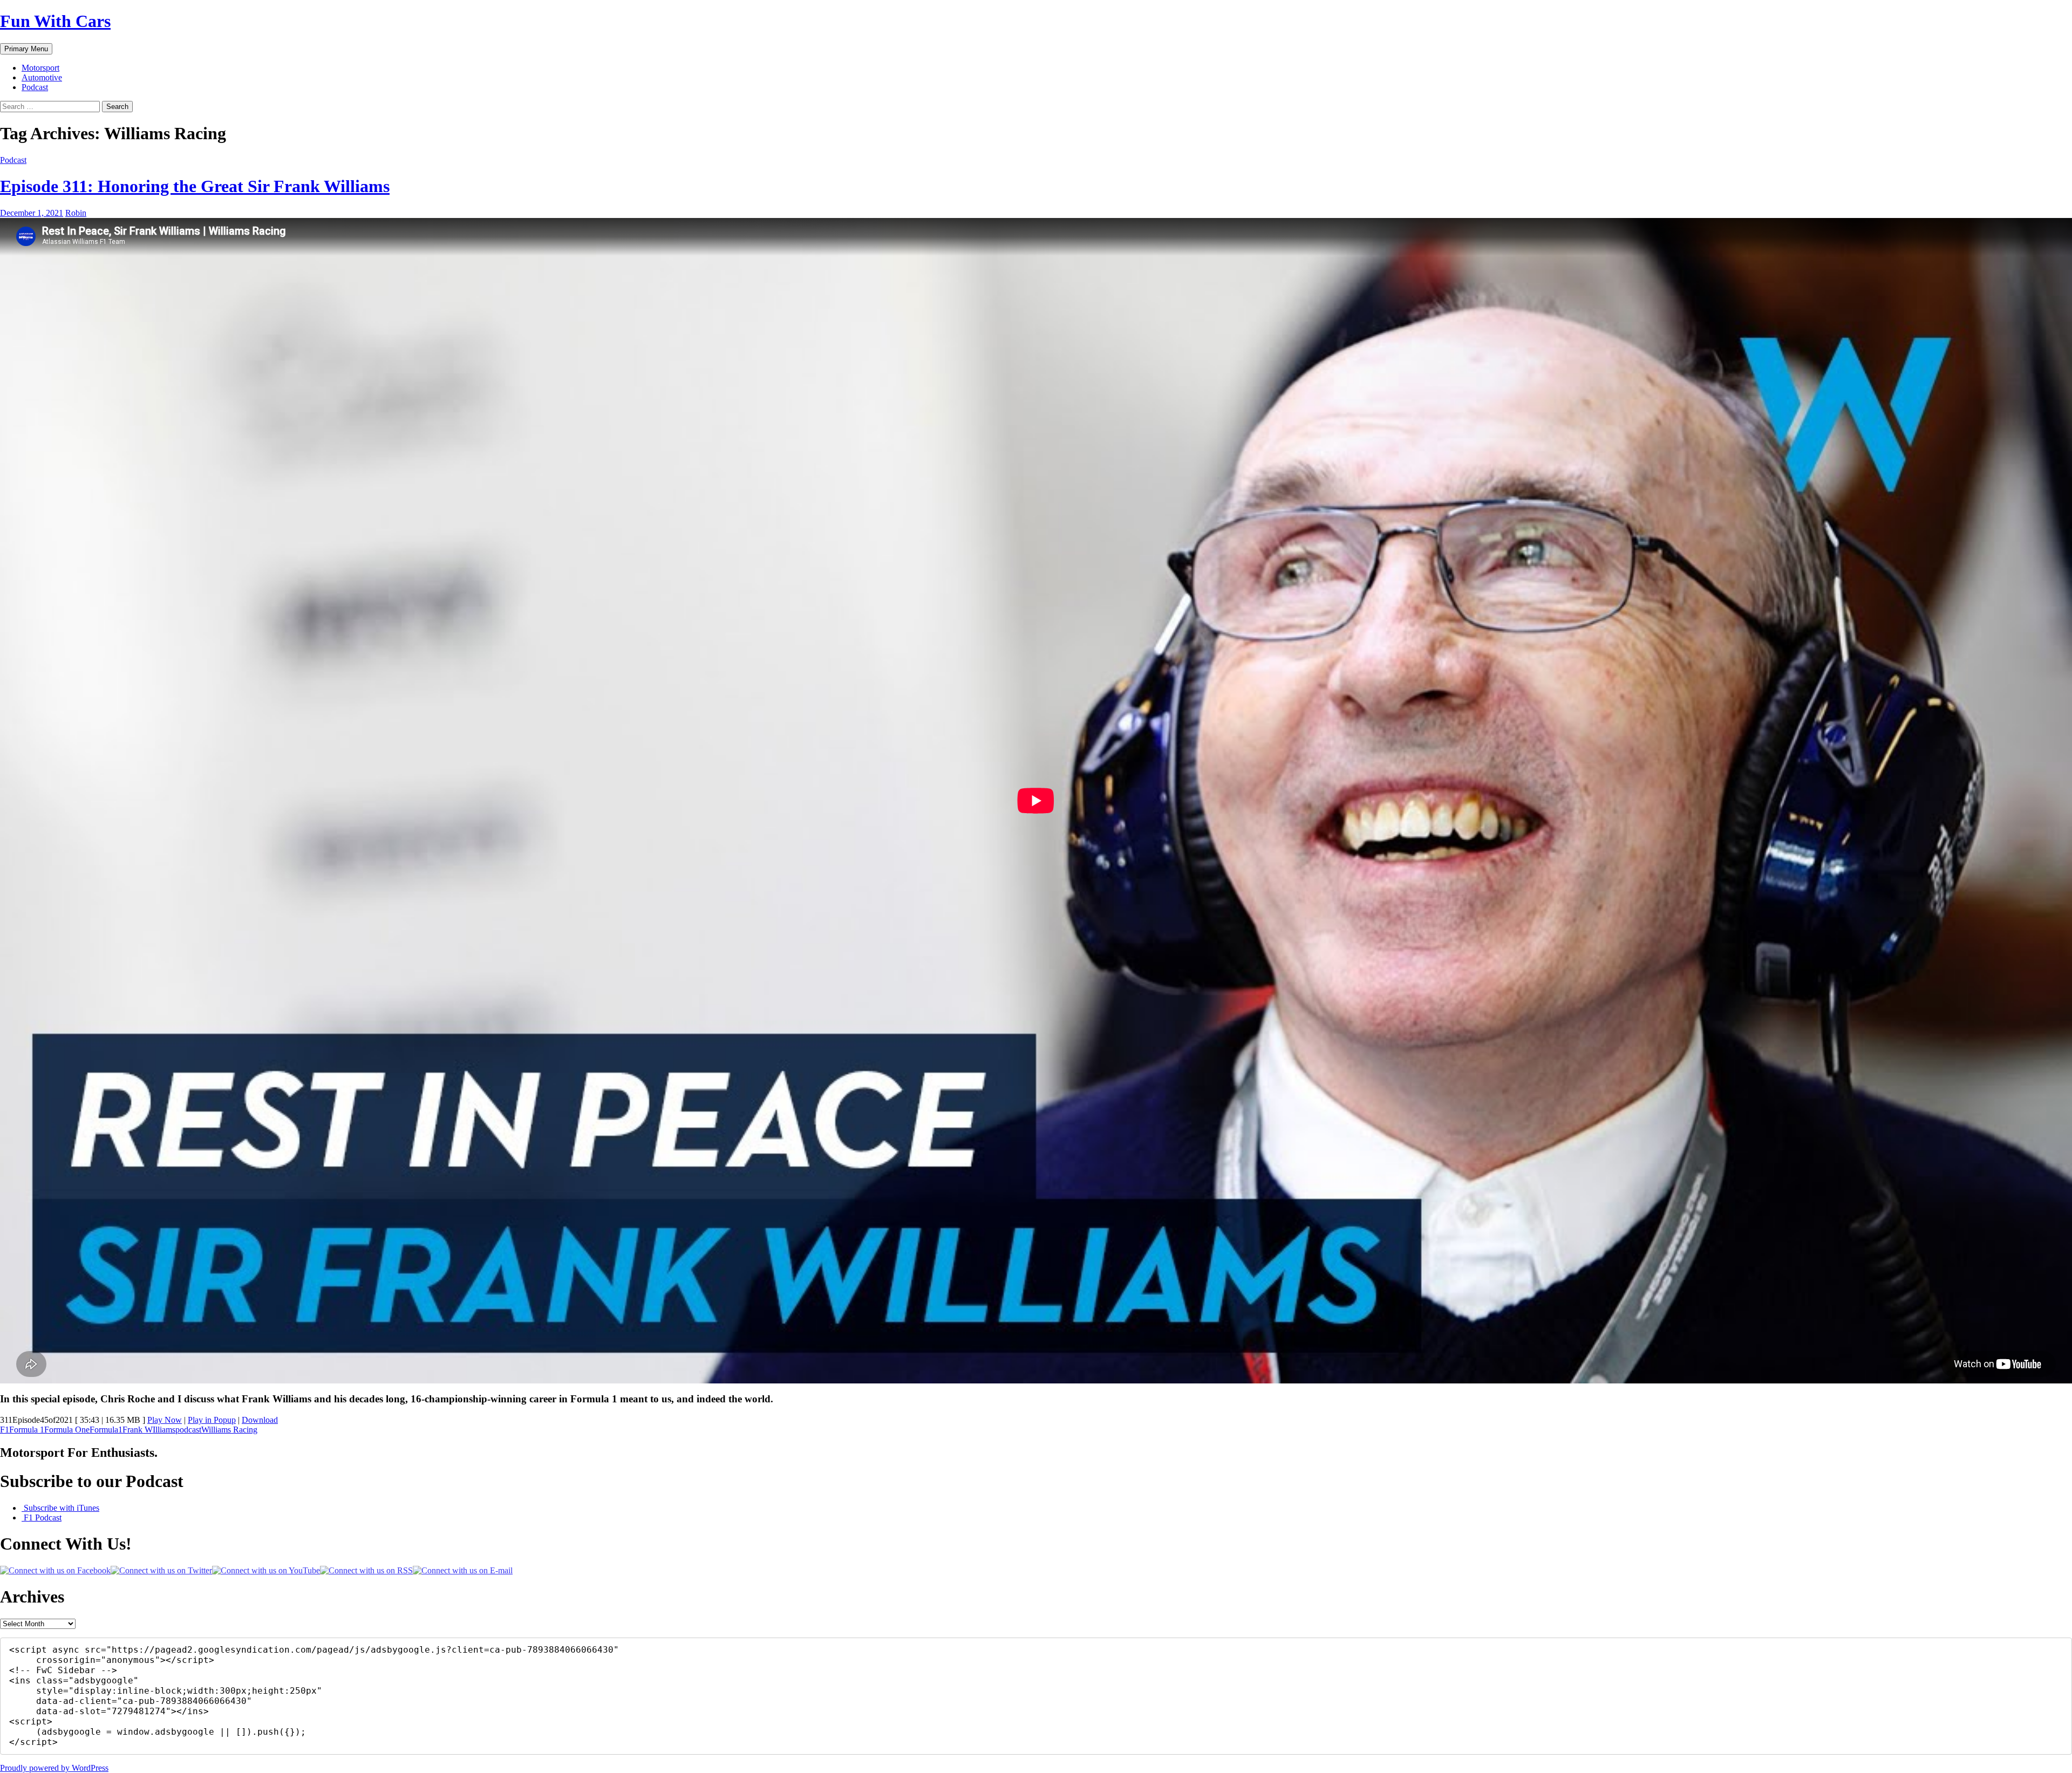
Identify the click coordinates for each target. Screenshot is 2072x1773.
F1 (5, 1430)
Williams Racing (229, 1430)
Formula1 (106, 1430)
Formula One (67, 1430)
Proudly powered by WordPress (54, 1768)
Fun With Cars (55, 21)
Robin (76, 213)
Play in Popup (212, 1420)
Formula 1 (27, 1430)
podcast (188, 1430)
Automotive (42, 77)
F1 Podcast (42, 1518)
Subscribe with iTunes (60, 1508)
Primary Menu (26, 49)
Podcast (35, 87)
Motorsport (40, 68)
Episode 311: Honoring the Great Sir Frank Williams (195, 186)
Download (260, 1420)
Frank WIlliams (149, 1430)
